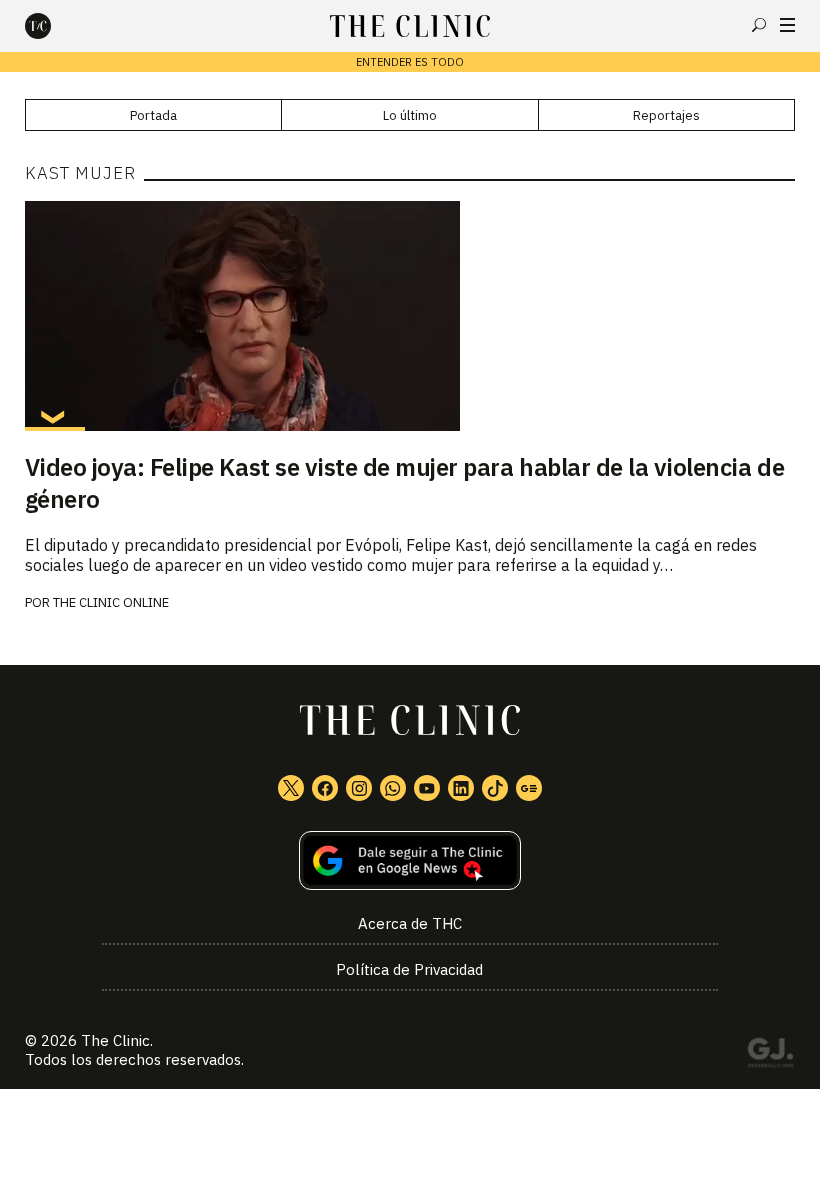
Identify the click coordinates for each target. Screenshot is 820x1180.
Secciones (787, 25)
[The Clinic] (55, 26)
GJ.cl (770, 1056)
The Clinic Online (111, 602)
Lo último (410, 115)
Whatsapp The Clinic (393, 788)
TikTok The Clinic (495, 788)
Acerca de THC (410, 923)
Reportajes (666, 115)
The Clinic (115, 1040)
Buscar (759, 25)
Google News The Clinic (529, 788)
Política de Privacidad (409, 969)
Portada (153, 115)
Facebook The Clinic (325, 788)
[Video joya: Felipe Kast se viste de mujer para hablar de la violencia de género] (410, 316)
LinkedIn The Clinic (461, 788)
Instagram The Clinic (359, 788)
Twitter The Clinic (291, 788)
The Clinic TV (427, 788)
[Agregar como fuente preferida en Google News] (410, 860)
